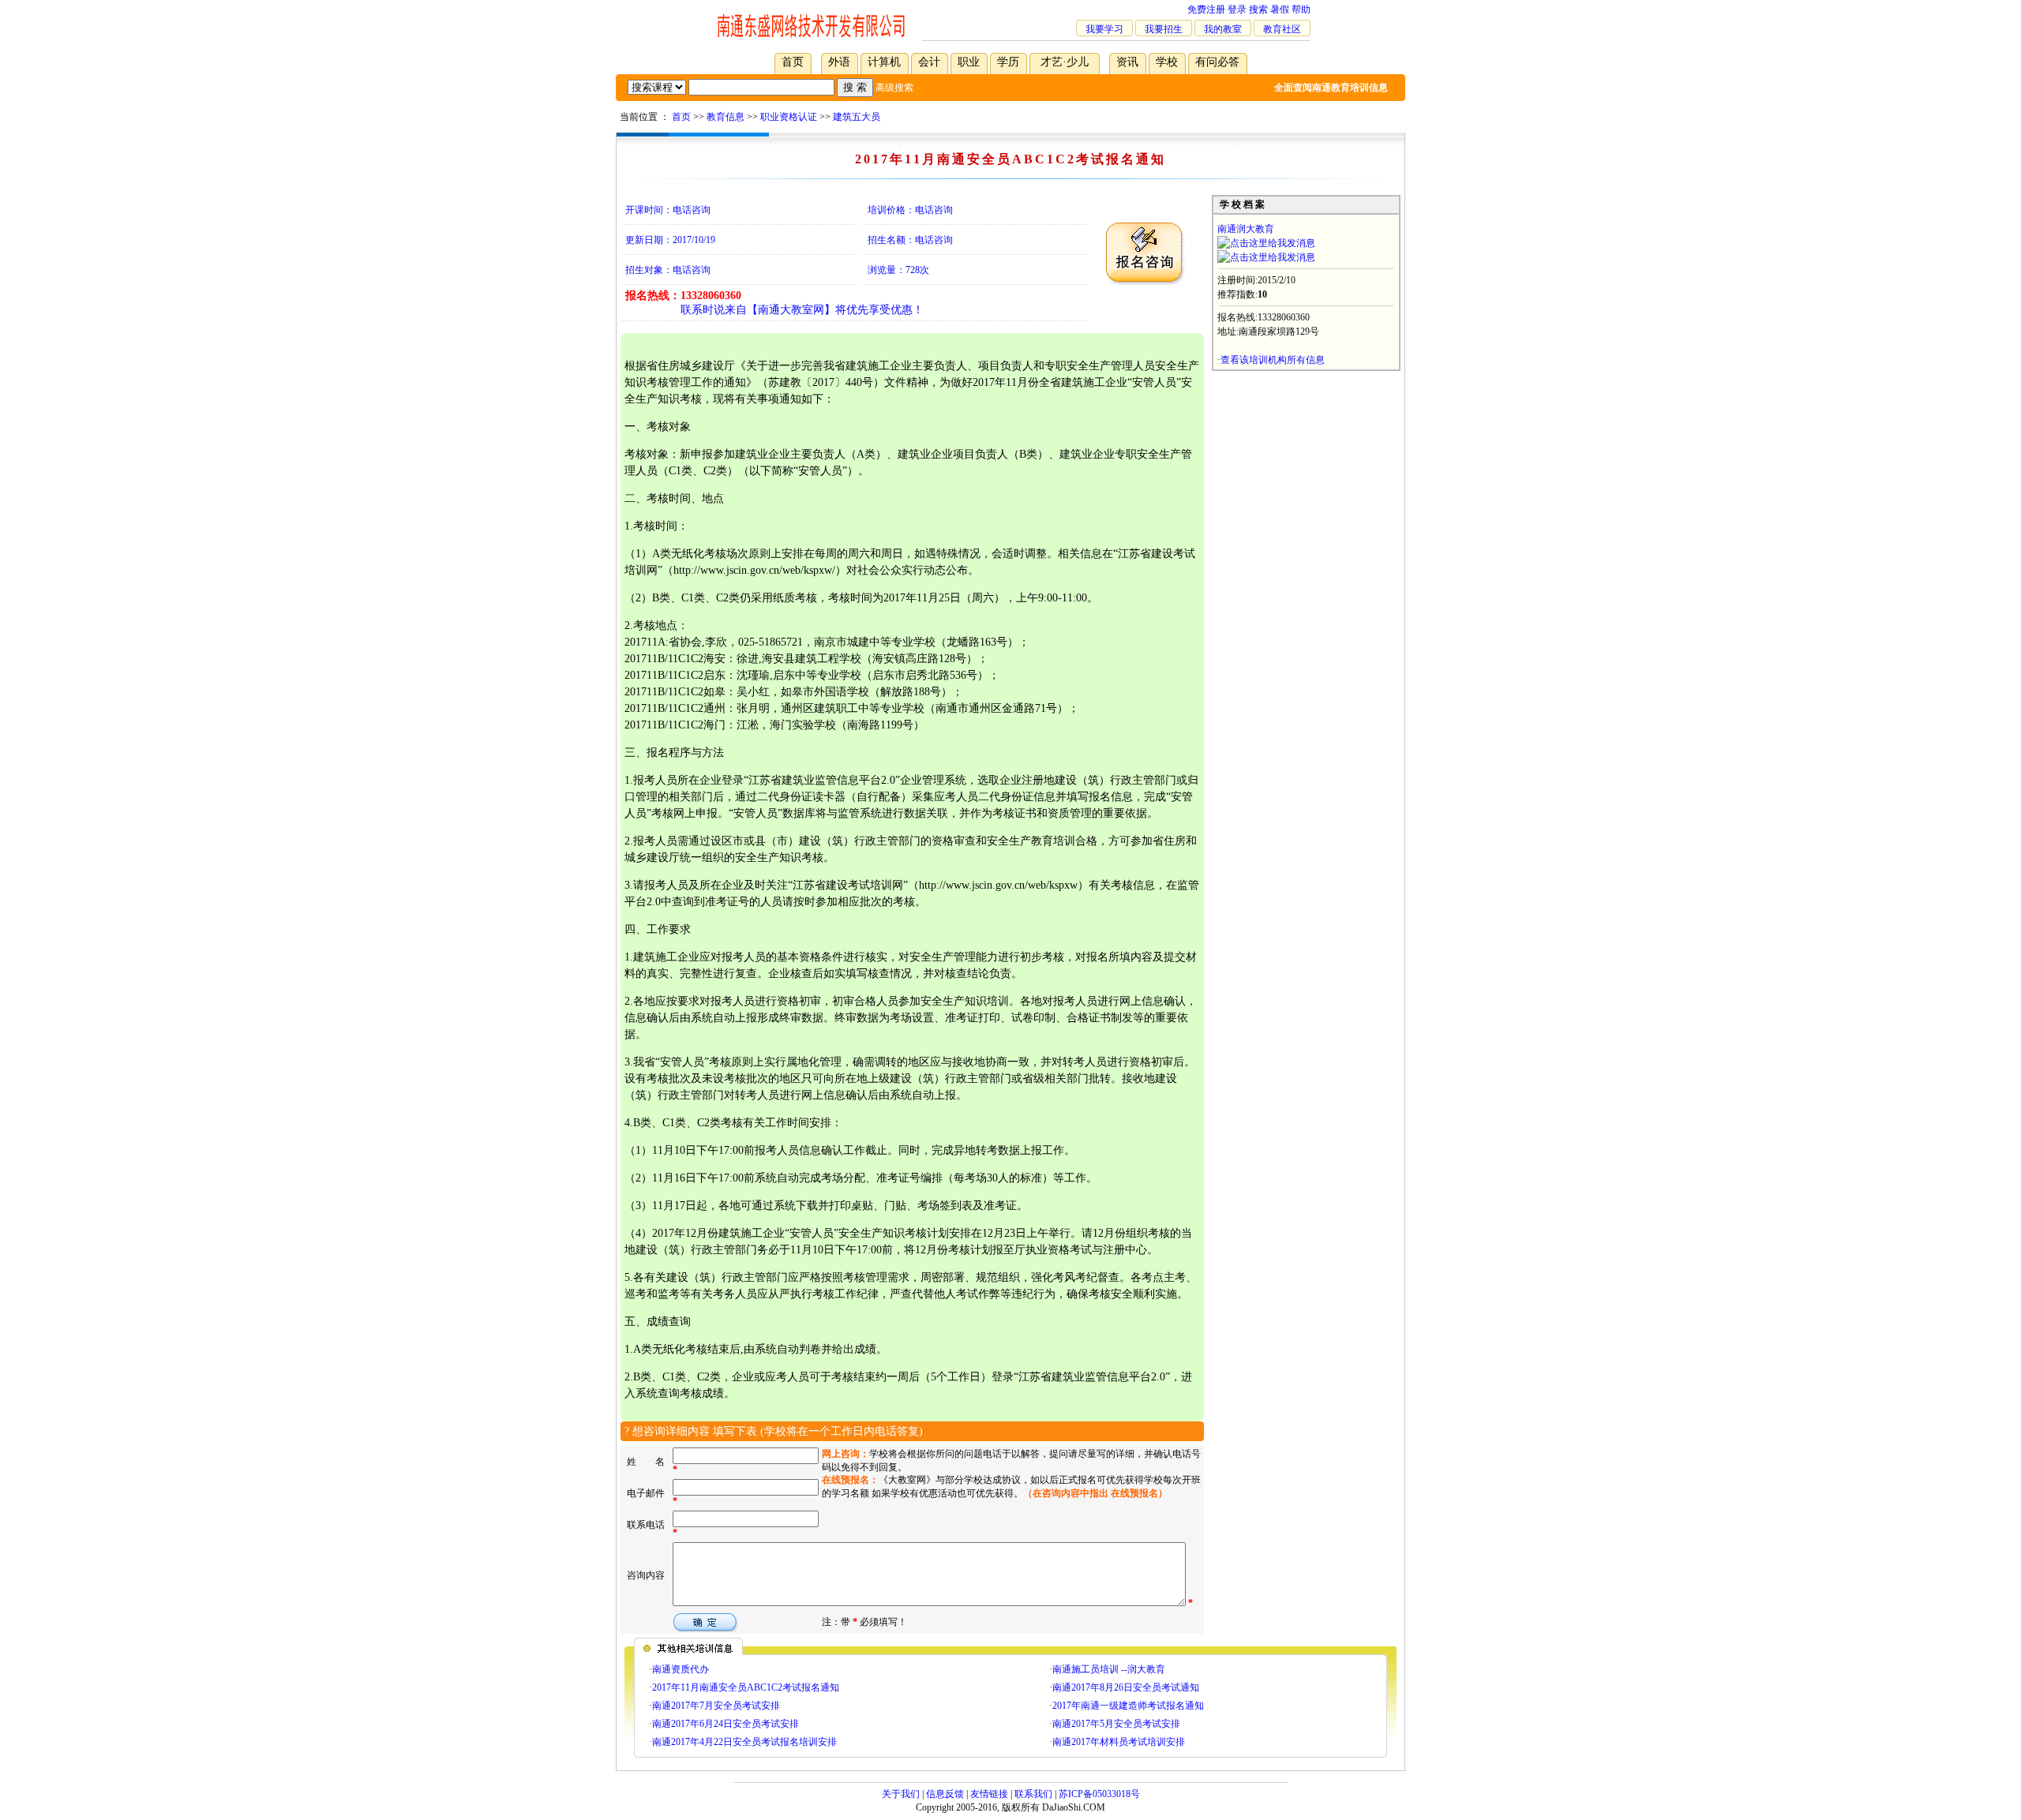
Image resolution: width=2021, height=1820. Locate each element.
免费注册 (1206, 9)
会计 (929, 62)
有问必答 (1217, 62)
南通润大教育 (1246, 229)
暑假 (1280, 9)
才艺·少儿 (1065, 62)
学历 (1008, 62)
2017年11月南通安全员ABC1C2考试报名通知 (746, 1687)
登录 (1237, 9)
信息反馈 (945, 1794)
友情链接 (989, 1794)
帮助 (1301, 9)
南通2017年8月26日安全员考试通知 (1126, 1687)
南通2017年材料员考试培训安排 (1119, 1742)
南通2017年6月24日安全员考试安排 (726, 1724)
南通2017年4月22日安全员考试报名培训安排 (744, 1742)
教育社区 (1282, 29)
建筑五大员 (857, 117)
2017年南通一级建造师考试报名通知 (1128, 1706)
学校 (1167, 62)
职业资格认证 (789, 117)
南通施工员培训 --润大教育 (1109, 1669)
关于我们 (901, 1794)
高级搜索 (894, 88)
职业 (969, 62)
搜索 (1258, 9)
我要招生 (1164, 29)
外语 (839, 62)
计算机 (884, 62)
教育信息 (726, 117)
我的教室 (1223, 29)
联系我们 (1033, 1794)
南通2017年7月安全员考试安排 (716, 1706)
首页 (793, 62)
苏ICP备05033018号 (1099, 1794)
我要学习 (1104, 29)
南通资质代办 (681, 1669)
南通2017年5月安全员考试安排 (1116, 1724)
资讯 (1127, 62)
